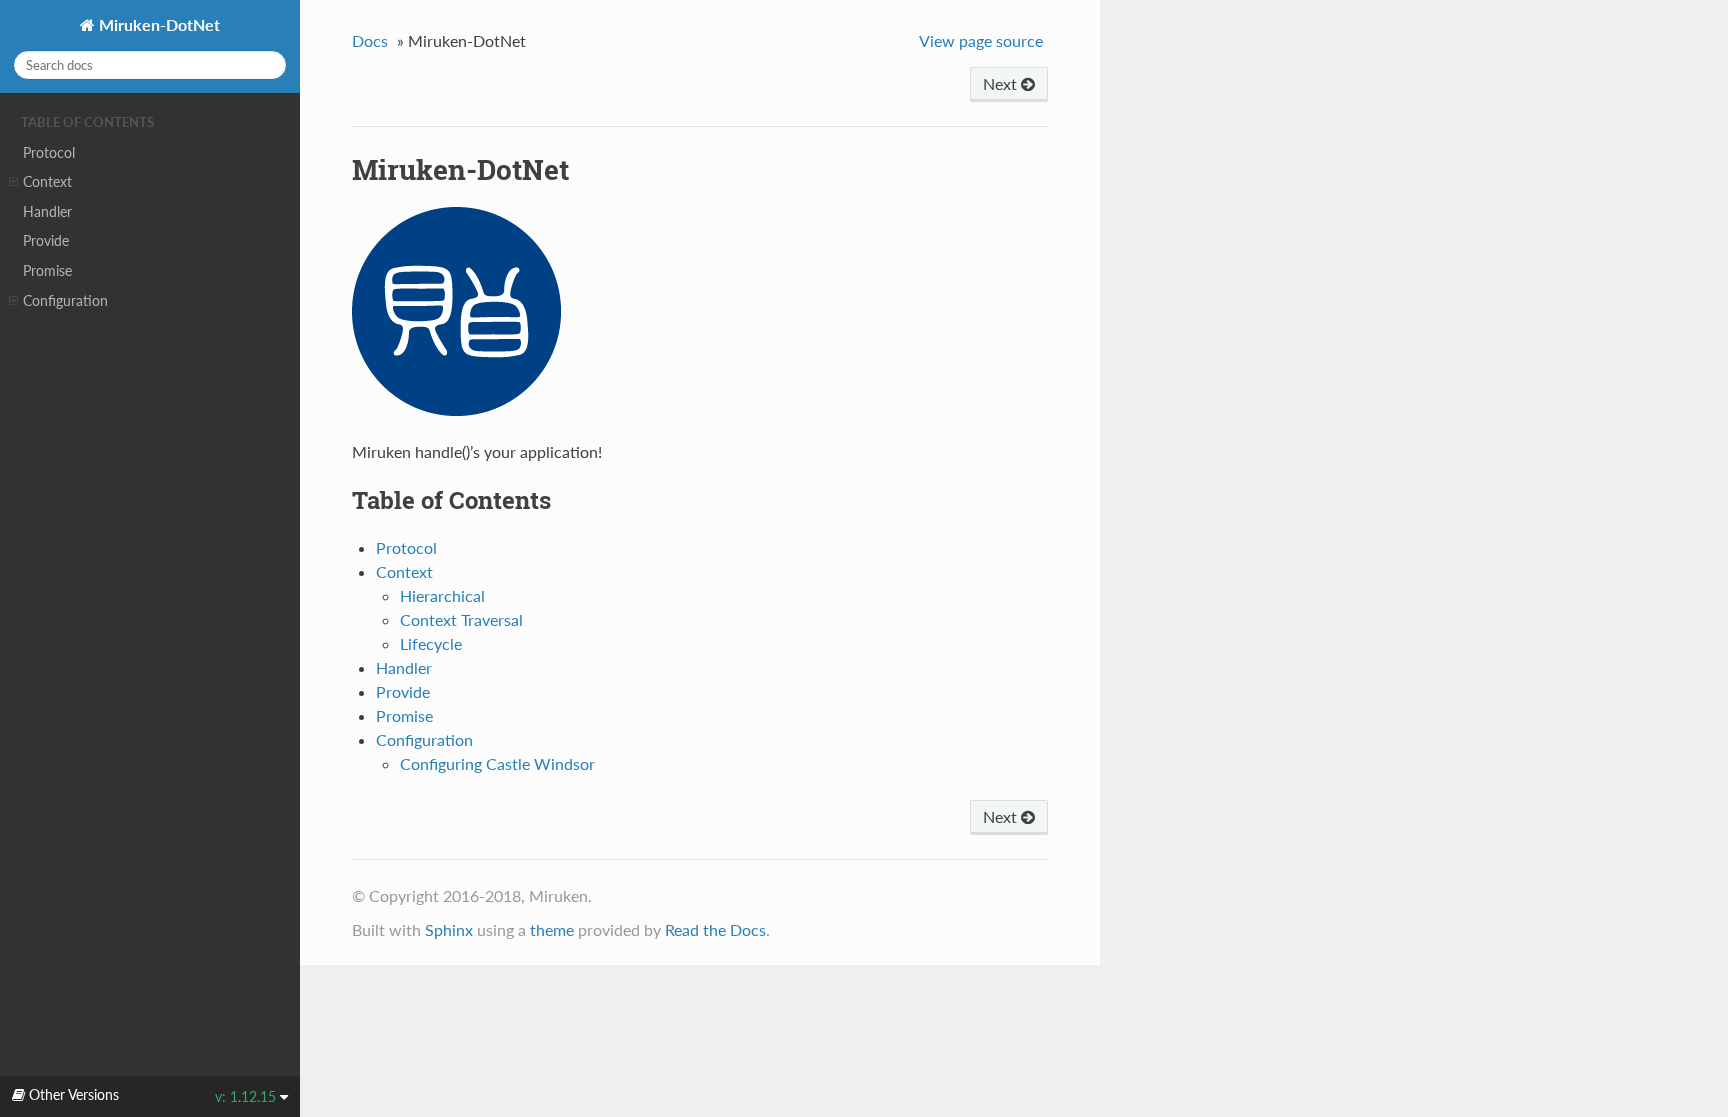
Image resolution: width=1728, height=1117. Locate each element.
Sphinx (449, 929)
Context (47, 181)
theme (552, 929)
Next (1002, 83)
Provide (46, 240)
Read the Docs (715, 929)
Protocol (49, 152)
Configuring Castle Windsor (497, 763)
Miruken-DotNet (157, 24)
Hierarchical (442, 595)
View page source (981, 40)
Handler (47, 211)
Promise (47, 270)
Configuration (65, 300)
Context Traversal (461, 619)
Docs (370, 40)
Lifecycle (431, 643)
